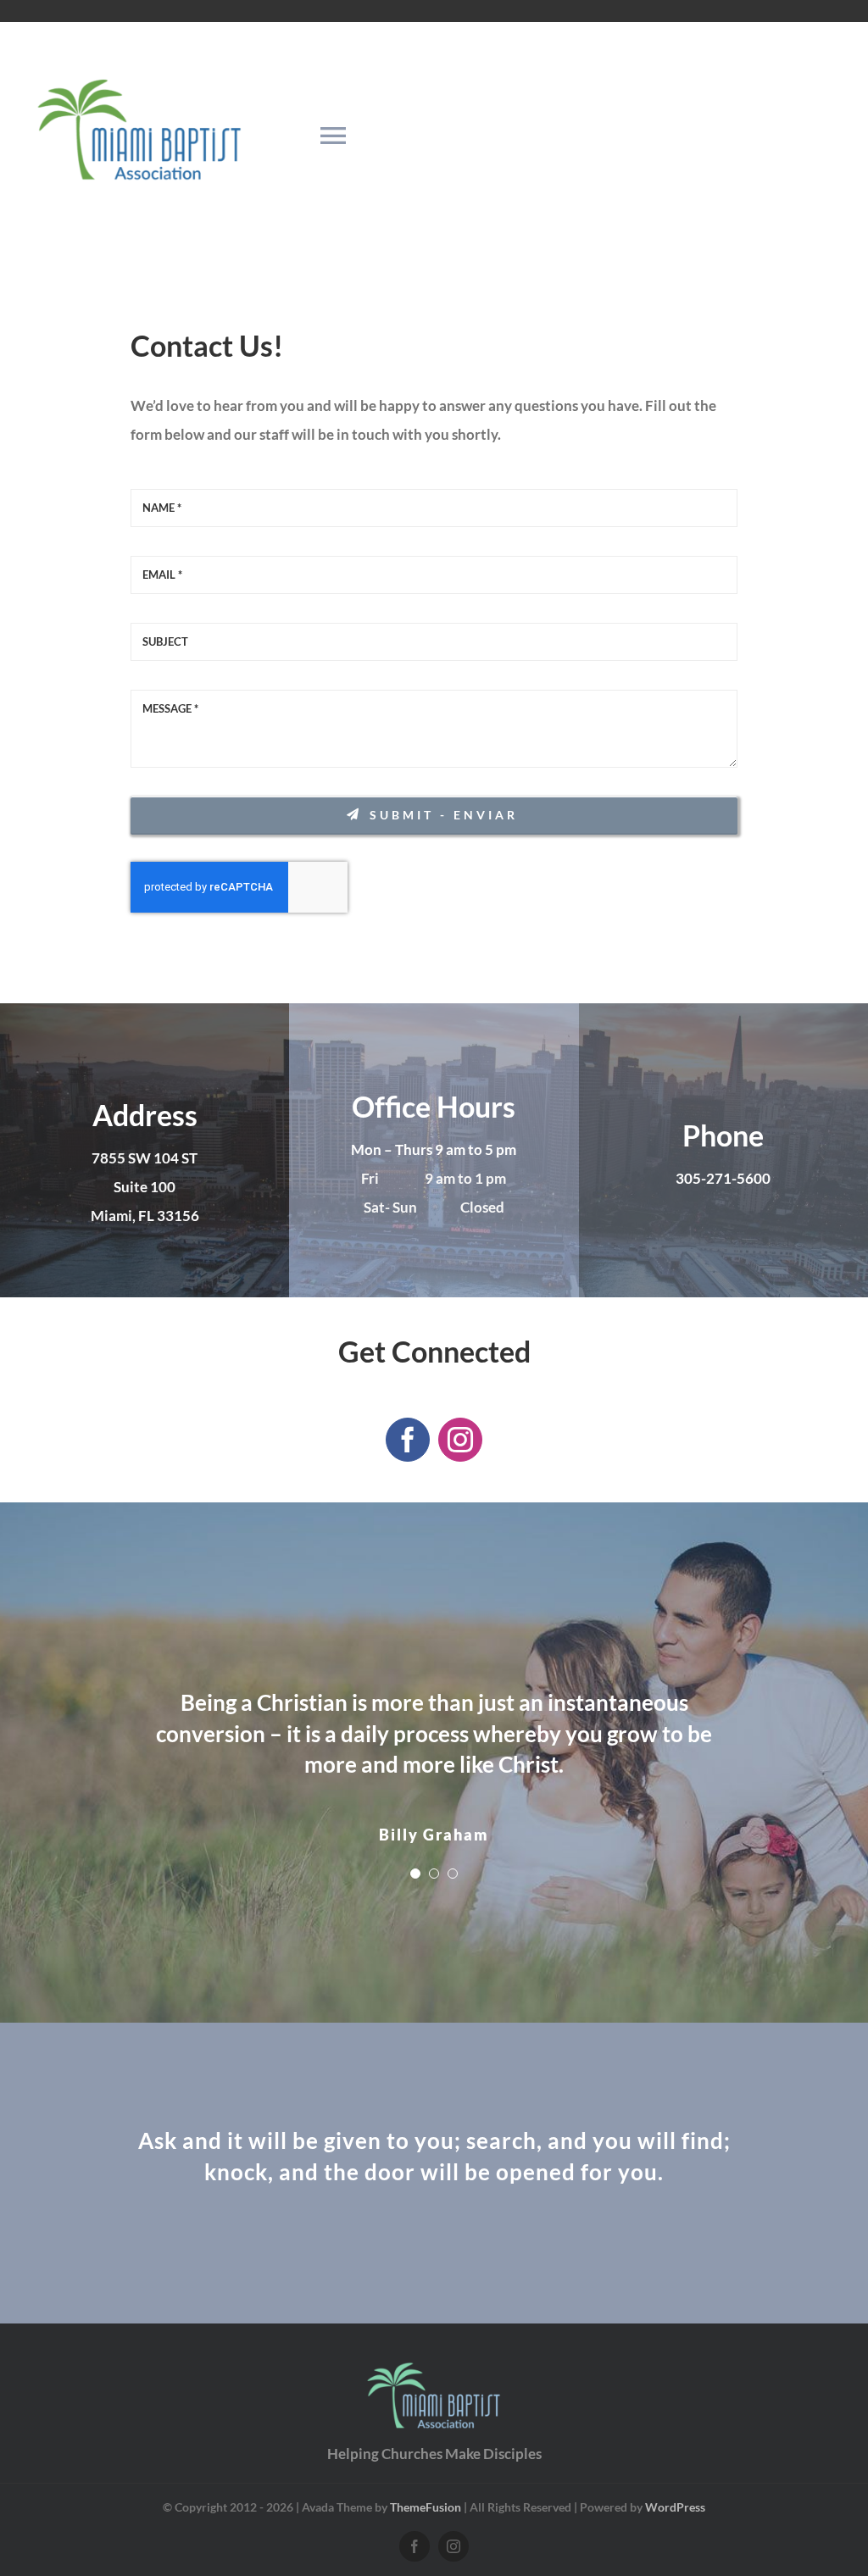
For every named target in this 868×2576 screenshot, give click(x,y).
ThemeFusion (426, 2507)
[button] (415, 1874)
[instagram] (460, 1440)
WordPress (675, 2507)
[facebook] (408, 1440)
